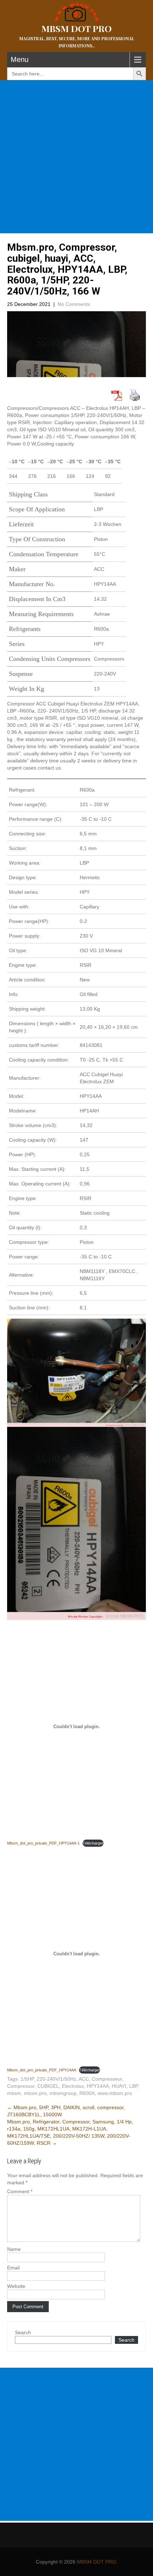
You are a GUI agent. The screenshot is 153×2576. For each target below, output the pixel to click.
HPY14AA (98, 2086)
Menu (20, 59)
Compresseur (107, 2079)
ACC (84, 2079)
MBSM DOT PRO (96, 2562)
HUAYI (119, 2086)
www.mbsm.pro (115, 2093)
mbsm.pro (35, 2093)
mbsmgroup (63, 2093)
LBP (133, 2086)
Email (13, 2268)
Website (16, 2286)
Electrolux (73, 2086)
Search (23, 2332)
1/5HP (27, 2079)
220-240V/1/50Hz (56, 2079)
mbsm (14, 2093)
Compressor (21, 2086)
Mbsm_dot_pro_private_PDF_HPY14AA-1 (43, 1843)
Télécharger (93, 1843)
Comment (20, 2191)
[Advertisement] (76, 157)
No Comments (74, 304)
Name (14, 2249)
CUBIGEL (48, 2086)
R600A (87, 2093)
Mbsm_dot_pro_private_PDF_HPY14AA (42, 2070)
